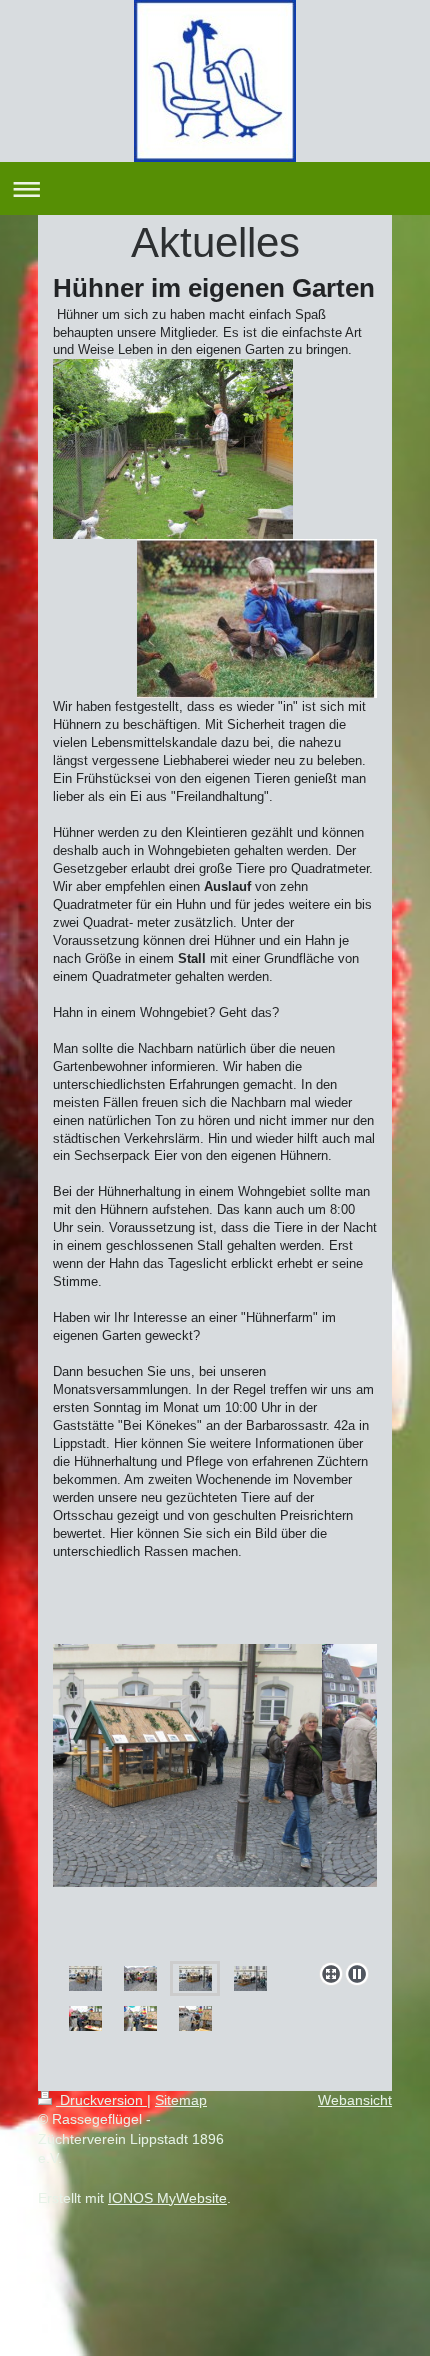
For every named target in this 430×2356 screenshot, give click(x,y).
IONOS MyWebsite (167, 2198)
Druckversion (101, 2100)
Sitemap (181, 2100)
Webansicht (355, 2100)
